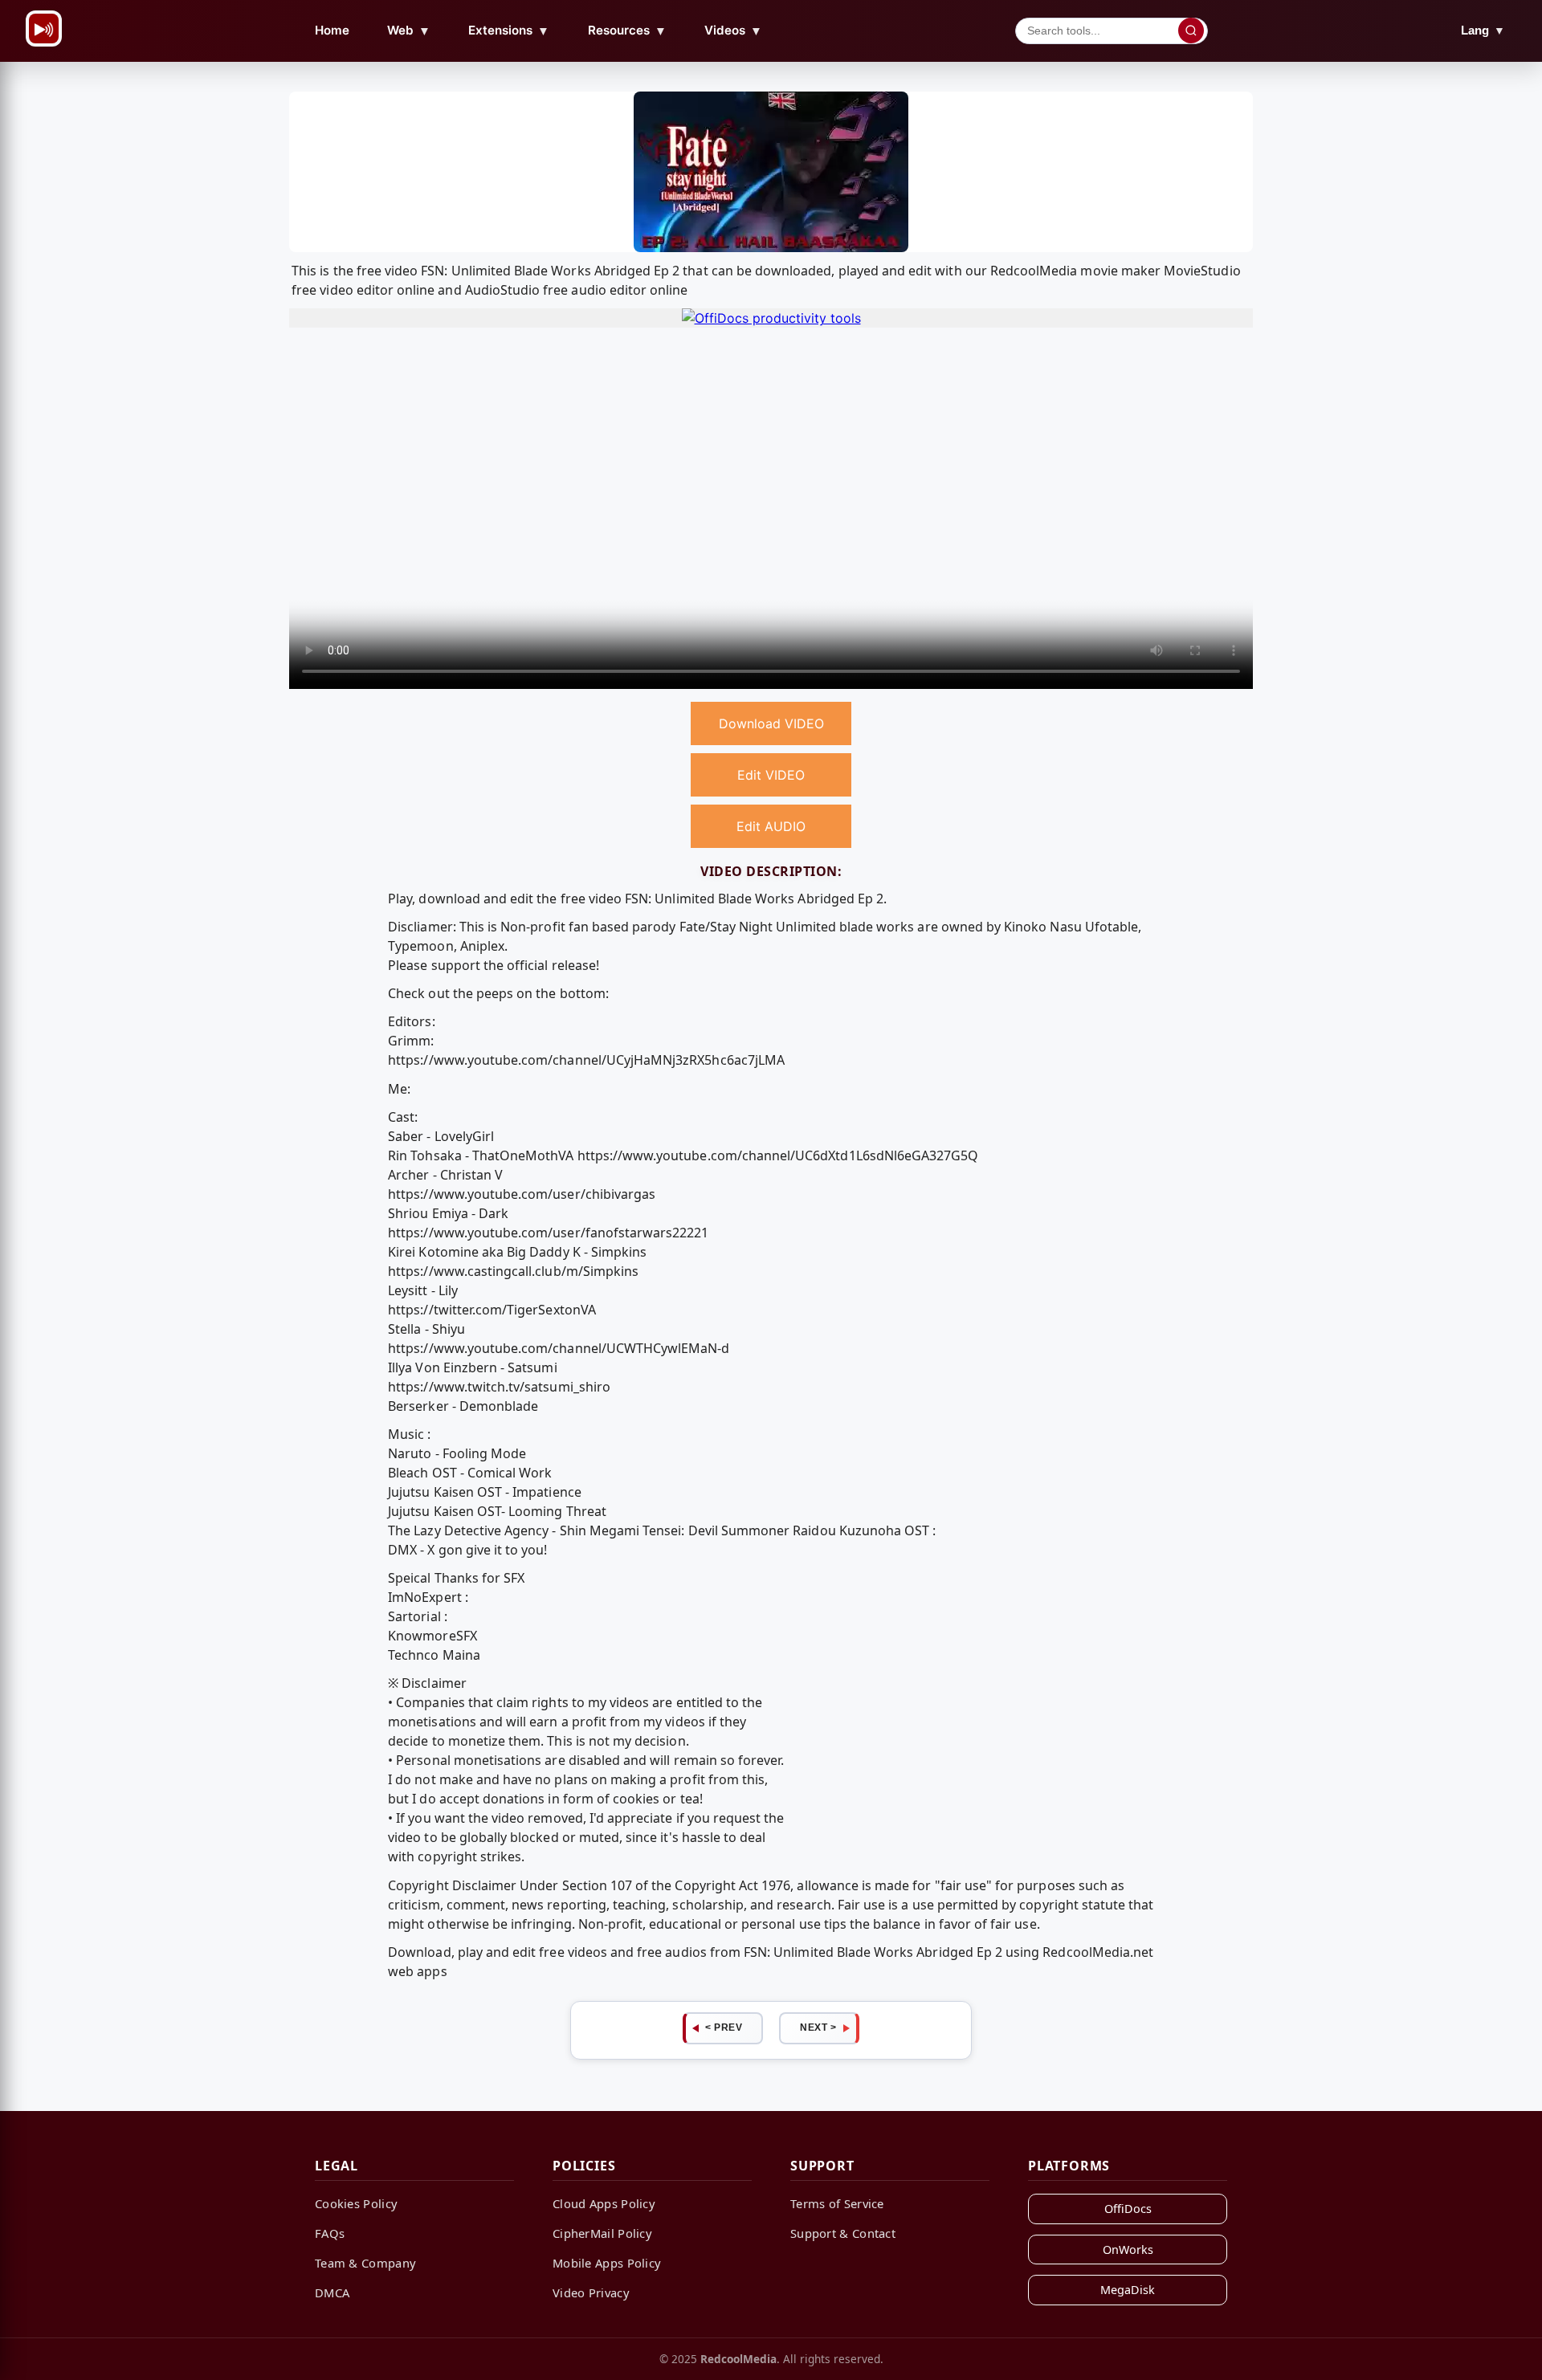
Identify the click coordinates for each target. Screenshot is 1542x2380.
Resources (627, 31)
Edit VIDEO (771, 775)
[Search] (1191, 31)
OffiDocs (1128, 2209)
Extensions (509, 31)
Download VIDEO (771, 723)
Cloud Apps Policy (604, 2203)
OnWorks (1128, 2250)
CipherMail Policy (602, 2233)
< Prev (724, 2027)
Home (332, 30)
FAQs (330, 2233)
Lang (1483, 30)
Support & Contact (843, 2233)
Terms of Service (837, 2203)
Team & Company (365, 2263)
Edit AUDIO (771, 826)
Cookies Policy (356, 2203)
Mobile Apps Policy (607, 2263)
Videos (733, 31)
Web (409, 31)
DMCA (332, 2292)
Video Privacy (591, 2292)
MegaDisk (1128, 2290)
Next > (818, 2027)
